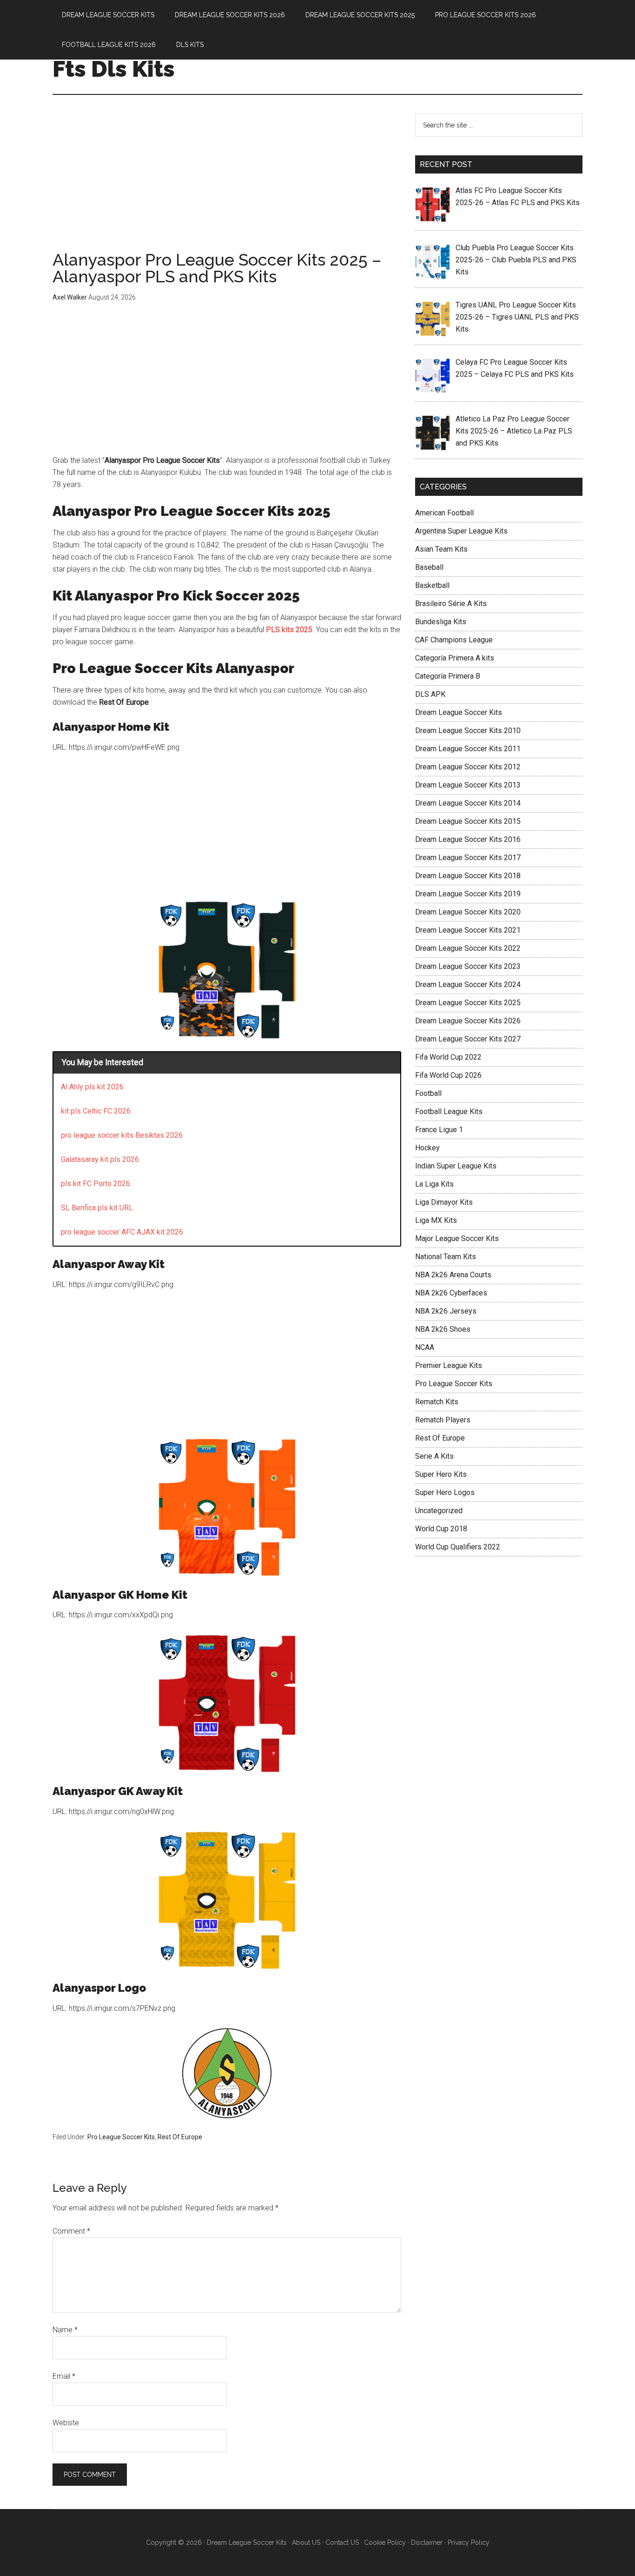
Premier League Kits (449, 1365)
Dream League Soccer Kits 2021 (468, 930)
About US (306, 2543)
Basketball (432, 585)
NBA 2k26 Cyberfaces (451, 1293)
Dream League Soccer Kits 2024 (468, 984)
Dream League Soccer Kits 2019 (468, 894)
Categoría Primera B (448, 676)
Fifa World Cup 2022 (448, 1057)
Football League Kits (449, 1111)
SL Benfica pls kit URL (97, 1208)
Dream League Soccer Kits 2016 (468, 839)
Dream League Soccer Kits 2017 (468, 858)
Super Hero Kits (441, 1474)
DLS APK (430, 694)
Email (64, 2376)
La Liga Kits (434, 1184)
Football (428, 1093)
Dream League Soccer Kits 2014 (468, 803)
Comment (71, 2231)
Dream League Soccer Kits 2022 (468, 948)
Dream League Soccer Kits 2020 (468, 912)
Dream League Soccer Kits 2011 (468, 749)
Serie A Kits (434, 1456)
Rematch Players (443, 1420)
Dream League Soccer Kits (459, 712)
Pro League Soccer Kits (121, 2137)
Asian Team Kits (441, 549)
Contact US (342, 2543)
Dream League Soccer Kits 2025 (468, 1003)
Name (65, 2330)
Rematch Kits (437, 1402)
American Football (444, 513)
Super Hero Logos (445, 1492)
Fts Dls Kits (114, 69)
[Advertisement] (227, 182)
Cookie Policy (385, 2543)
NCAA (425, 1347)
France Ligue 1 (439, 1130)
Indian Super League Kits (456, 1166)
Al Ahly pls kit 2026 (92, 1087)
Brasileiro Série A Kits (451, 604)
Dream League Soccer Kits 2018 (468, 876)
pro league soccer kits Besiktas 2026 (122, 1135)
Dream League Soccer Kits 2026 (468, 1021)
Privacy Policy (469, 2543)
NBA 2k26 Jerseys (446, 1311)
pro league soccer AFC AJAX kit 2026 (122, 1232)
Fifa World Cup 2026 (448, 1075)
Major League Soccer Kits (457, 1238)
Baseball (429, 567)
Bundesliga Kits (441, 622)
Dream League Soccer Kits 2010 (468, 731)
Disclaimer (427, 2543)
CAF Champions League (454, 640)
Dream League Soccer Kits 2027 (468, 1039)
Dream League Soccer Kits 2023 (468, 966)
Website (66, 2423)
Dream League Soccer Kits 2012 (468, 767)
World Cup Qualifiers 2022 (458, 1547)
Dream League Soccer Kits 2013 (468, 785)
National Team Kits (446, 1257)
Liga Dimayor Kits (444, 1202)
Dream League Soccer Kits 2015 (468, 821)
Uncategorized (439, 1511)
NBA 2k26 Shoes (443, 1329)
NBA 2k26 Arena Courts (453, 1275)
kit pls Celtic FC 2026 (96, 1111)
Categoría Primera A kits (455, 658)
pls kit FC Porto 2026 (96, 1184)
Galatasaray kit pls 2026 (100, 1159)
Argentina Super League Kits (461, 531)
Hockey (427, 1148)
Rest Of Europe (180, 2137)
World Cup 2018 (441, 1529)
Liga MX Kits (436, 1220)
